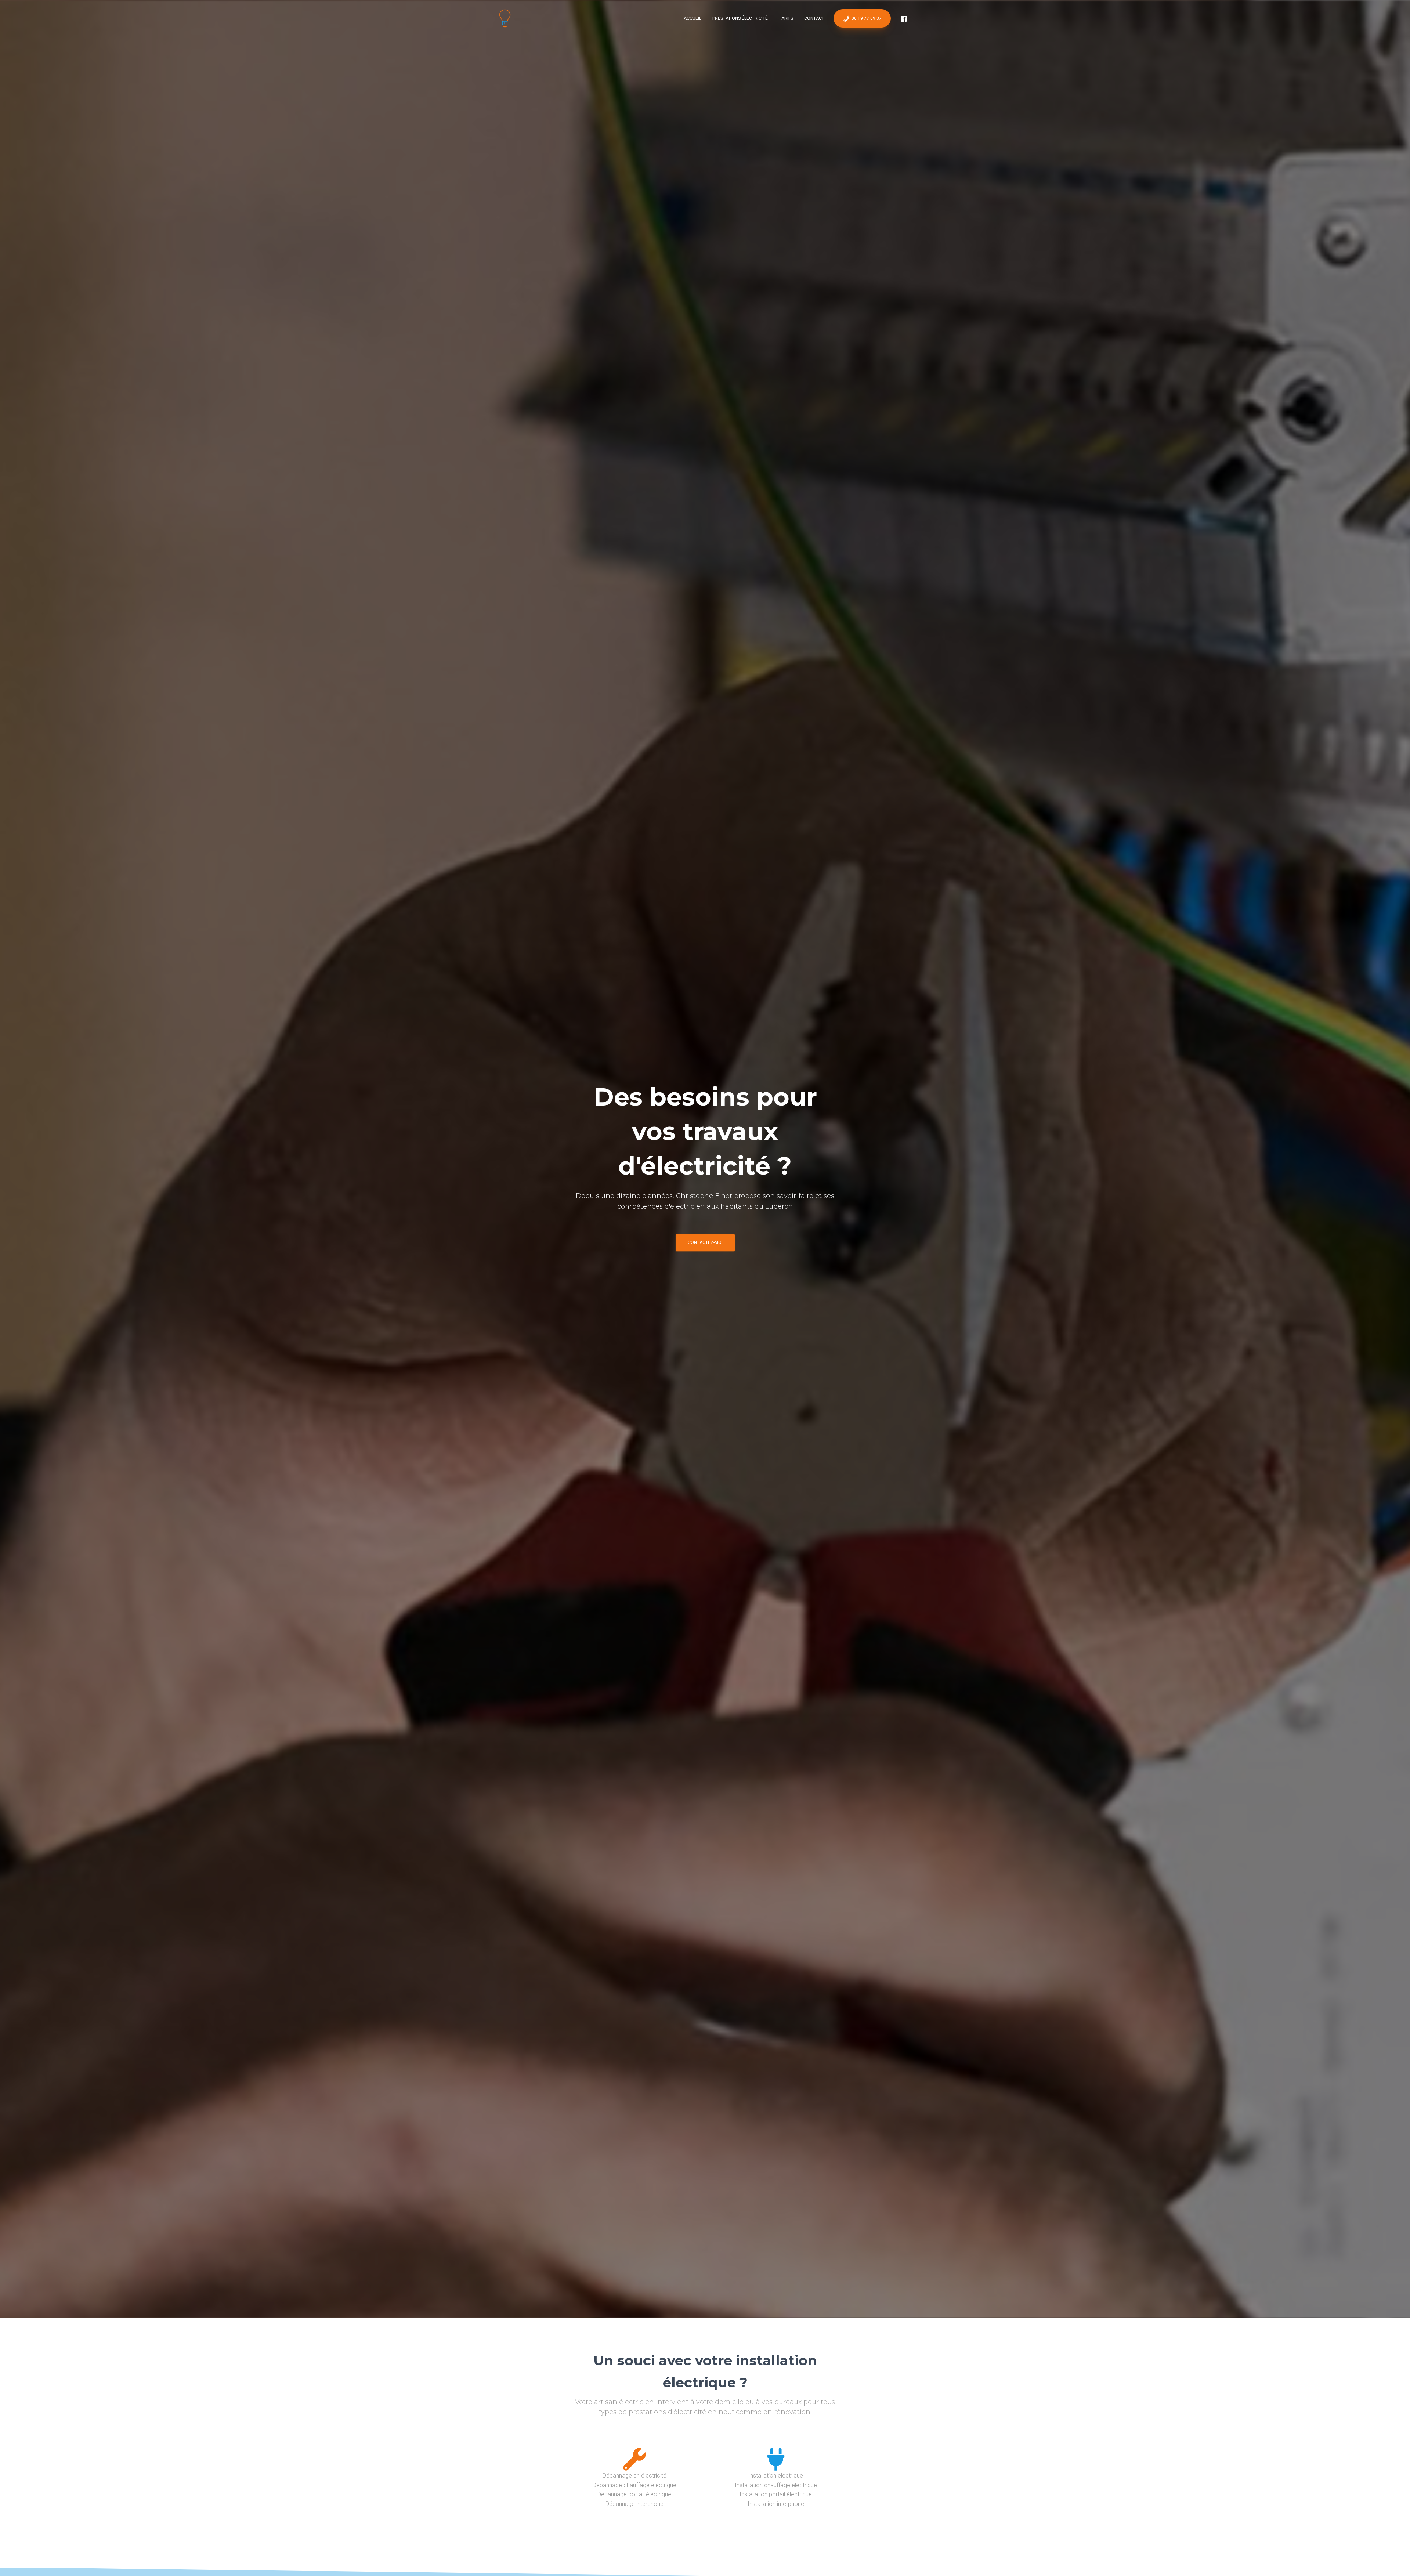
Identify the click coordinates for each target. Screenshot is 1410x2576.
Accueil (693, 18)
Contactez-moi (705, 1242)
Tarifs (786, 18)
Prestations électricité (740, 18)
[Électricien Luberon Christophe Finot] (505, 18)
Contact (814, 18)
